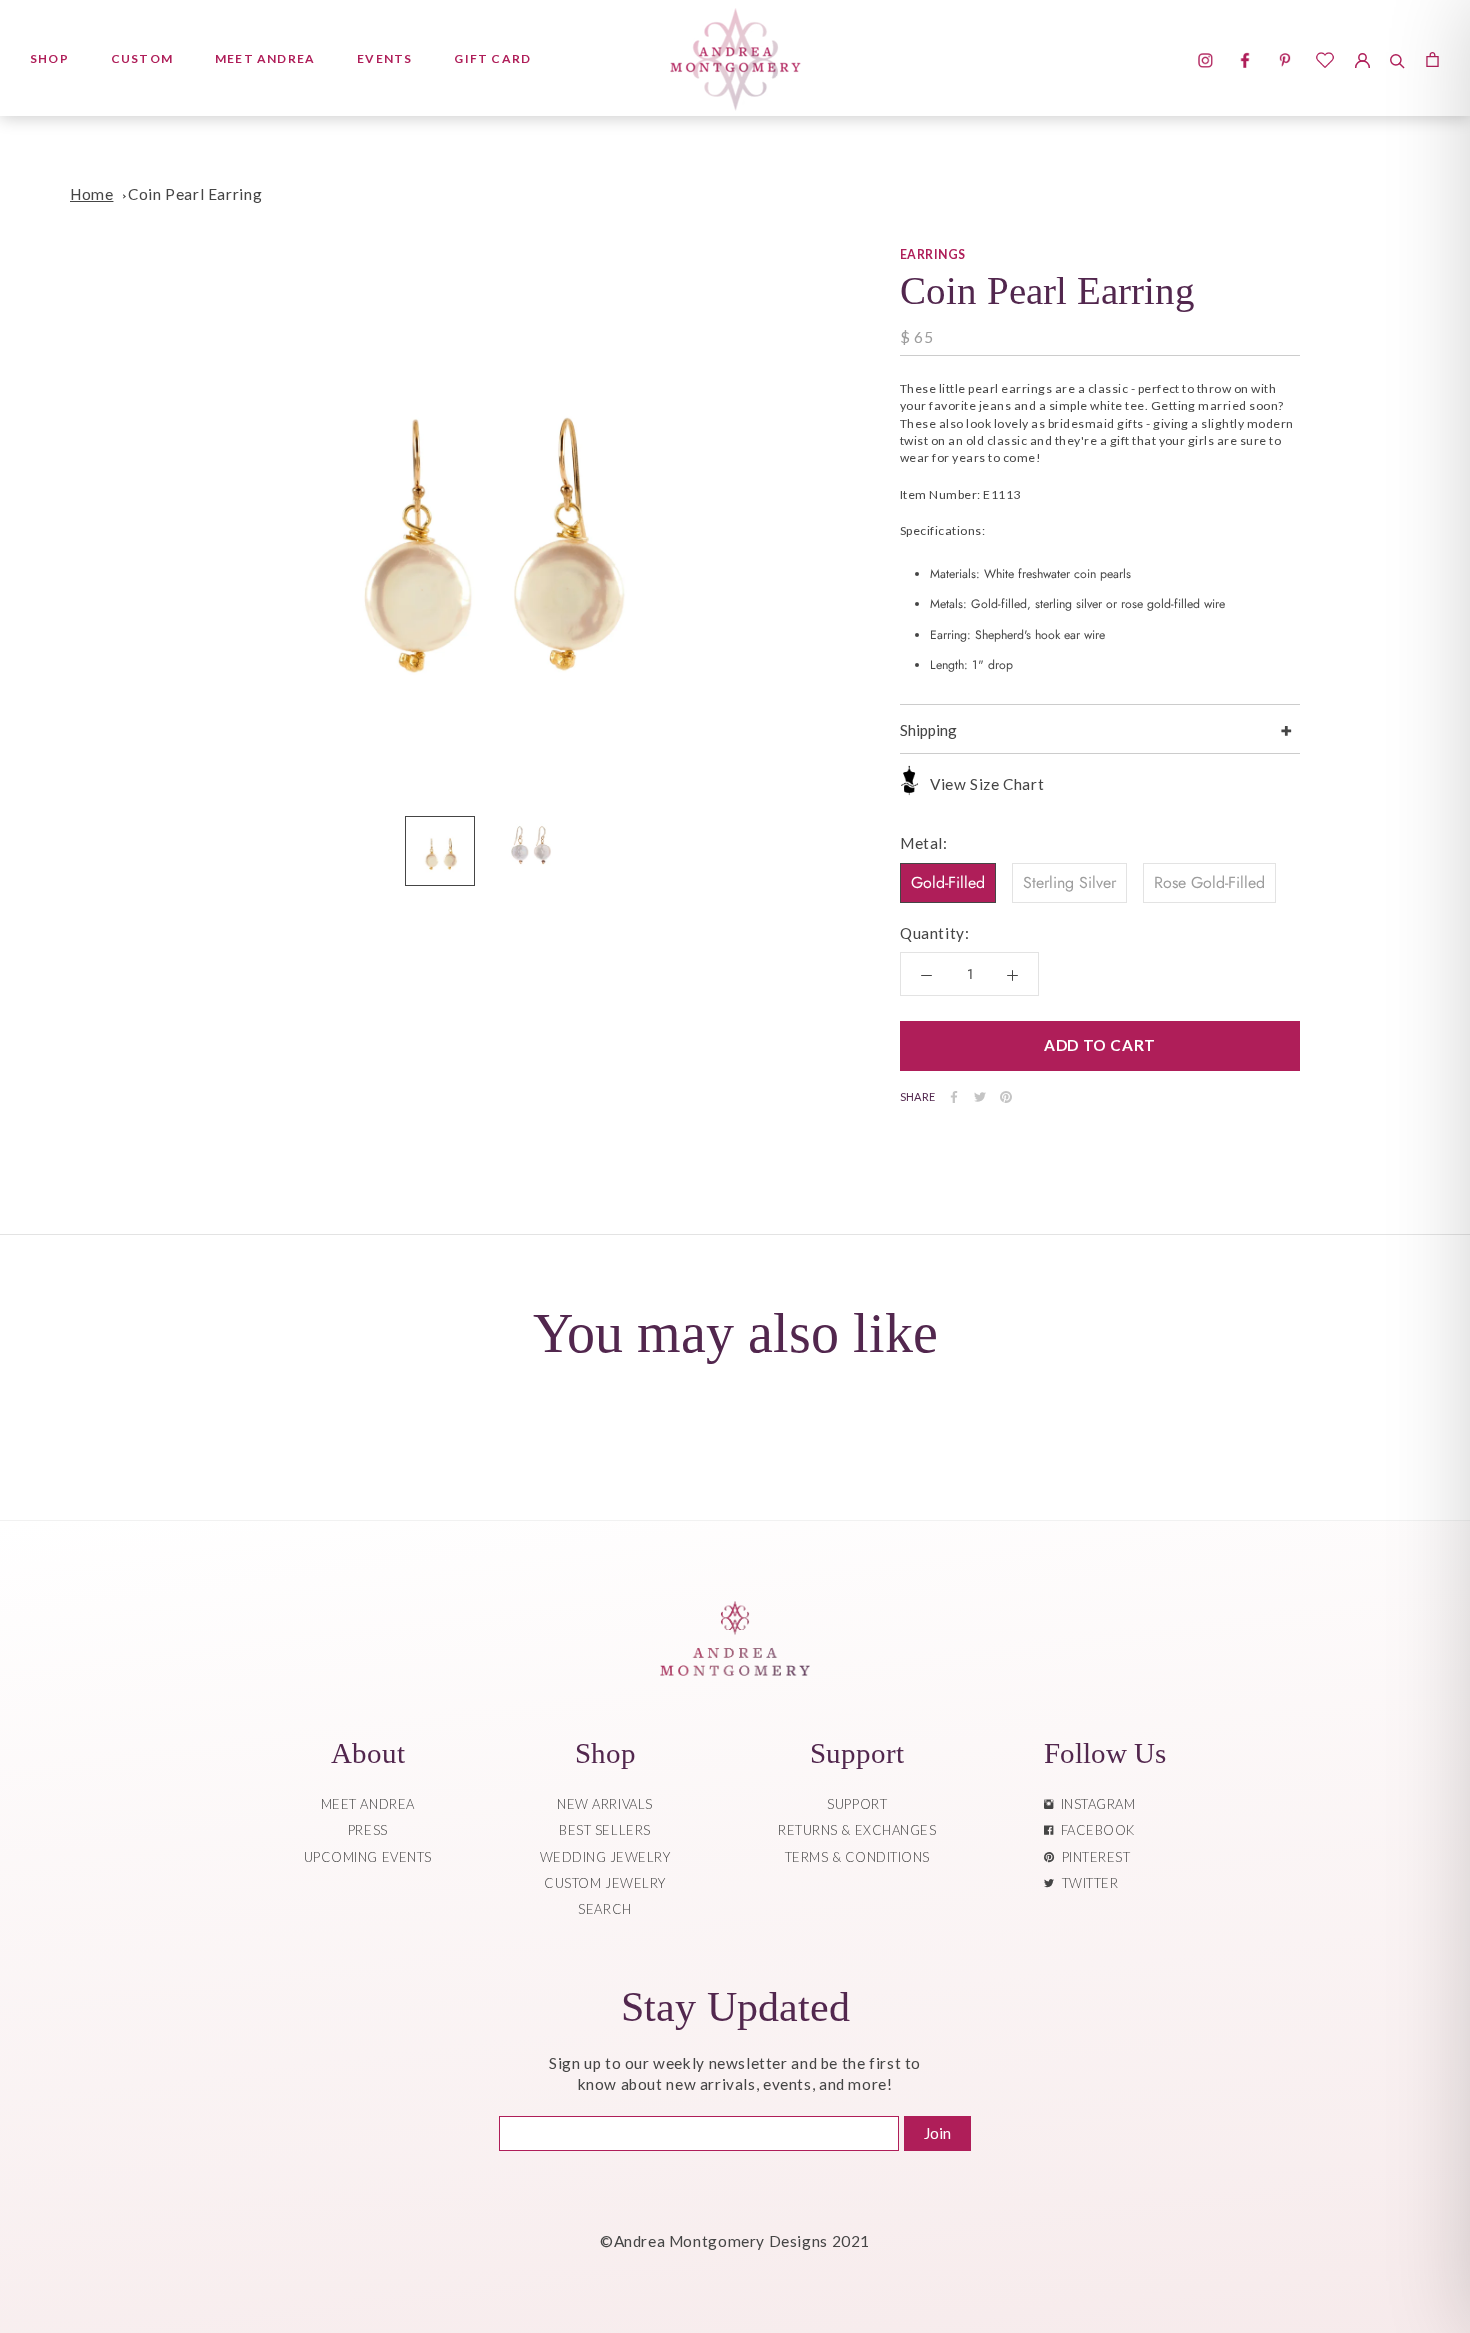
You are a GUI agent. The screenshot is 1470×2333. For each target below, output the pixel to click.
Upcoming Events (368, 1857)
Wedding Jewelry (605, 1857)
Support (857, 1804)
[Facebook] (954, 1097)
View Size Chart (987, 784)
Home (91, 194)
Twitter (1087, 1883)
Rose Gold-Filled (1209, 882)
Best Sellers (604, 1830)
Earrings (933, 254)
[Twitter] (980, 1097)
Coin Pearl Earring (195, 194)
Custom (142, 58)
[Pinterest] (1006, 1097)
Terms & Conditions (857, 1857)
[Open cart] (1432, 58)
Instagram (1095, 1804)
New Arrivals (604, 1804)
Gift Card (492, 58)
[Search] (1397, 58)
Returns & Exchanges (857, 1830)
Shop (49, 58)
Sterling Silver (1069, 882)
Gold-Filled (948, 882)
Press (368, 1830)
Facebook (1094, 1830)
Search (604, 1909)
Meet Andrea (265, 58)
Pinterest (1093, 1857)
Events (384, 58)
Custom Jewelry (604, 1883)
